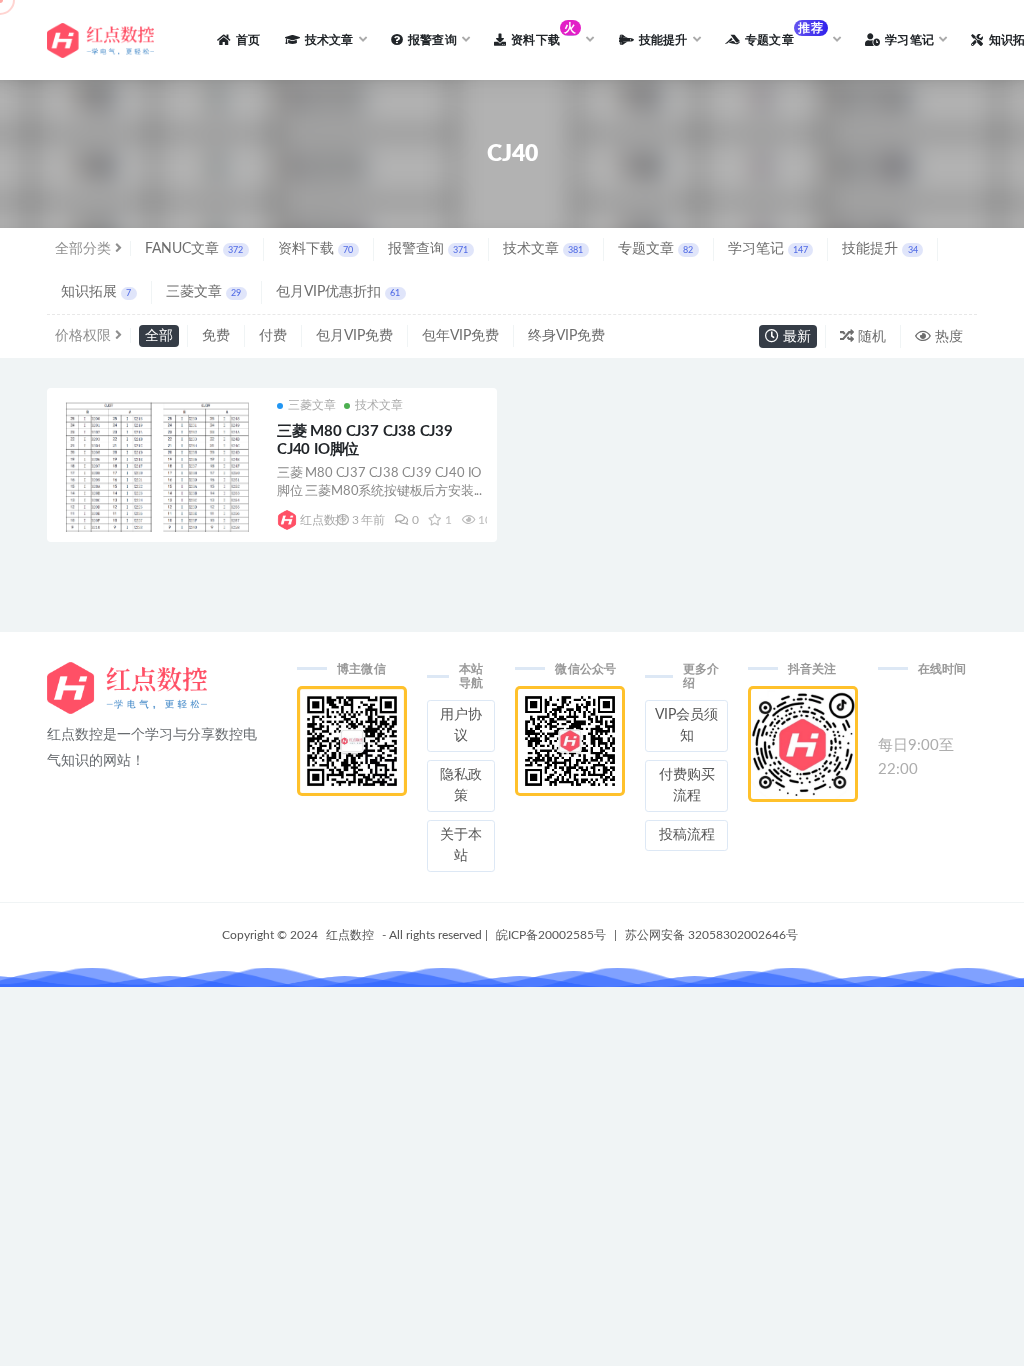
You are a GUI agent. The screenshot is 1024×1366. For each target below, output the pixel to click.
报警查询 (428, 249)
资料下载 (315, 249)
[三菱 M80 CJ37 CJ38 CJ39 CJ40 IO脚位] (157, 492)
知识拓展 (96, 292)
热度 (947, 337)
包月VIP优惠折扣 (338, 292)
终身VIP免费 (566, 336)
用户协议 (461, 725)
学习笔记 (768, 249)
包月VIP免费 (354, 336)
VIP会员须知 (686, 725)
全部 (159, 336)
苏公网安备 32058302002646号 (711, 935)
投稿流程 (687, 835)
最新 (795, 337)
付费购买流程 (687, 785)
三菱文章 (203, 292)
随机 (870, 337)
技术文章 (543, 249)
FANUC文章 (194, 249)
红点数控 (313, 520)
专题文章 (655, 249)
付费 (273, 336)
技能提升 (879, 249)
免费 (216, 336)
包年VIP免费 (460, 336)
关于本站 (461, 845)
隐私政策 (461, 785)
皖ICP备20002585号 (551, 935)
